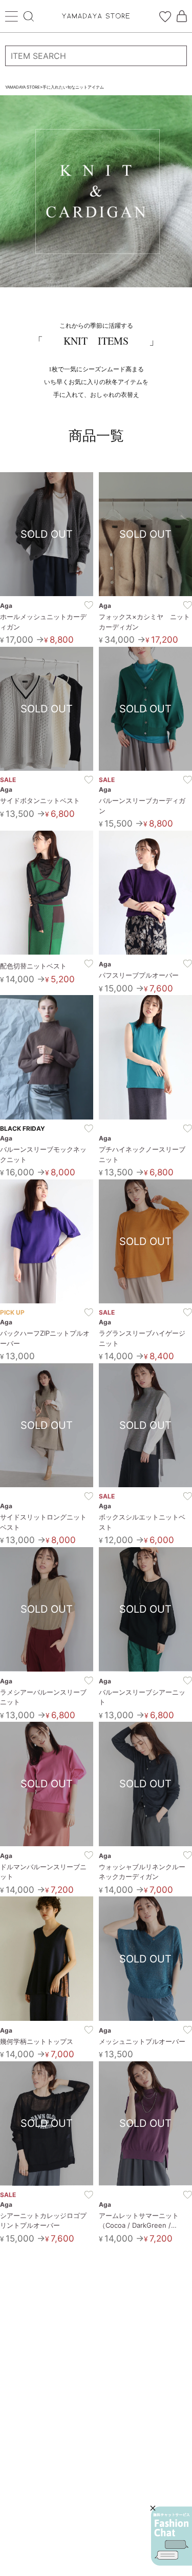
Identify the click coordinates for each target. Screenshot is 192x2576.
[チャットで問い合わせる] (172, 2536)
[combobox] (96, 56)
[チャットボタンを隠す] (153, 2508)
